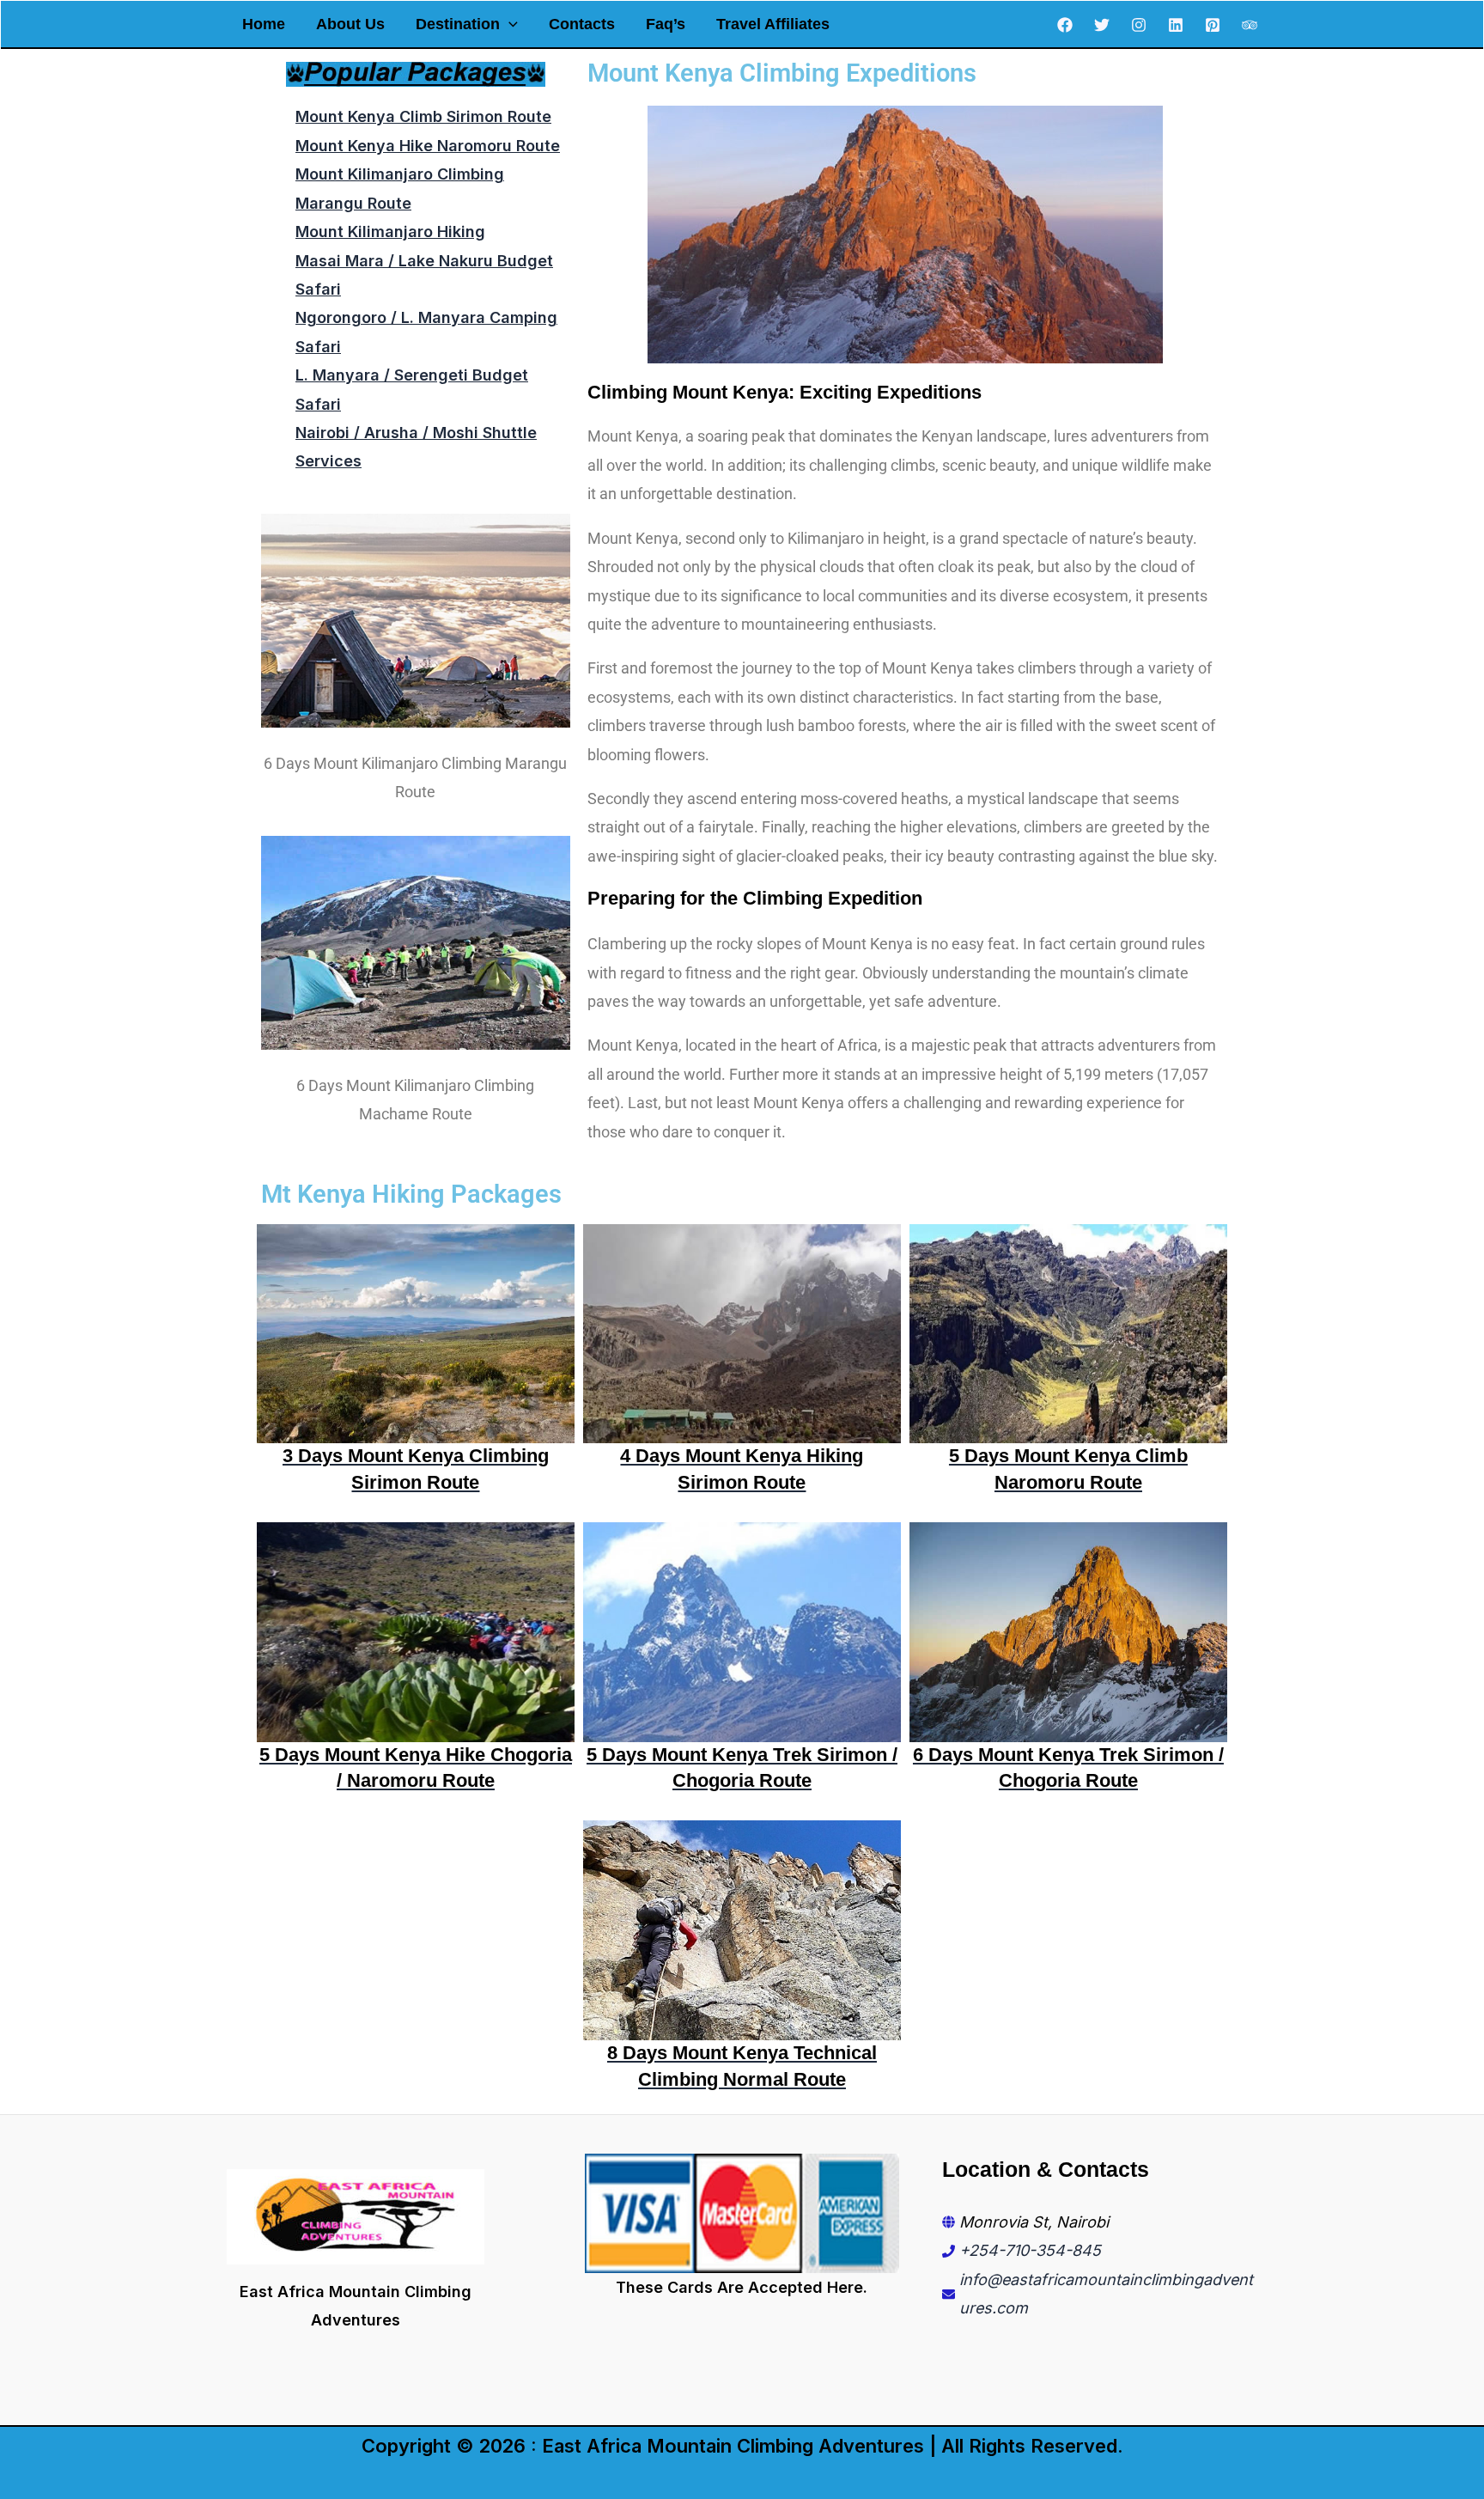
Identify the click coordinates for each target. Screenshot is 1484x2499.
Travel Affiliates (773, 24)
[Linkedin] (1176, 25)
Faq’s (666, 24)
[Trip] (1250, 25)
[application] (509, 24)
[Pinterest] (1213, 25)
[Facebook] (1065, 25)
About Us (350, 24)
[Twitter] (1102, 25)
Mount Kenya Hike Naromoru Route (428, 146)
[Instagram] (1139, 25)
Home (264, 24)
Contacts (582, 24)
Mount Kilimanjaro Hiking (390, 232)
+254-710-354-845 (1030, 2250)
